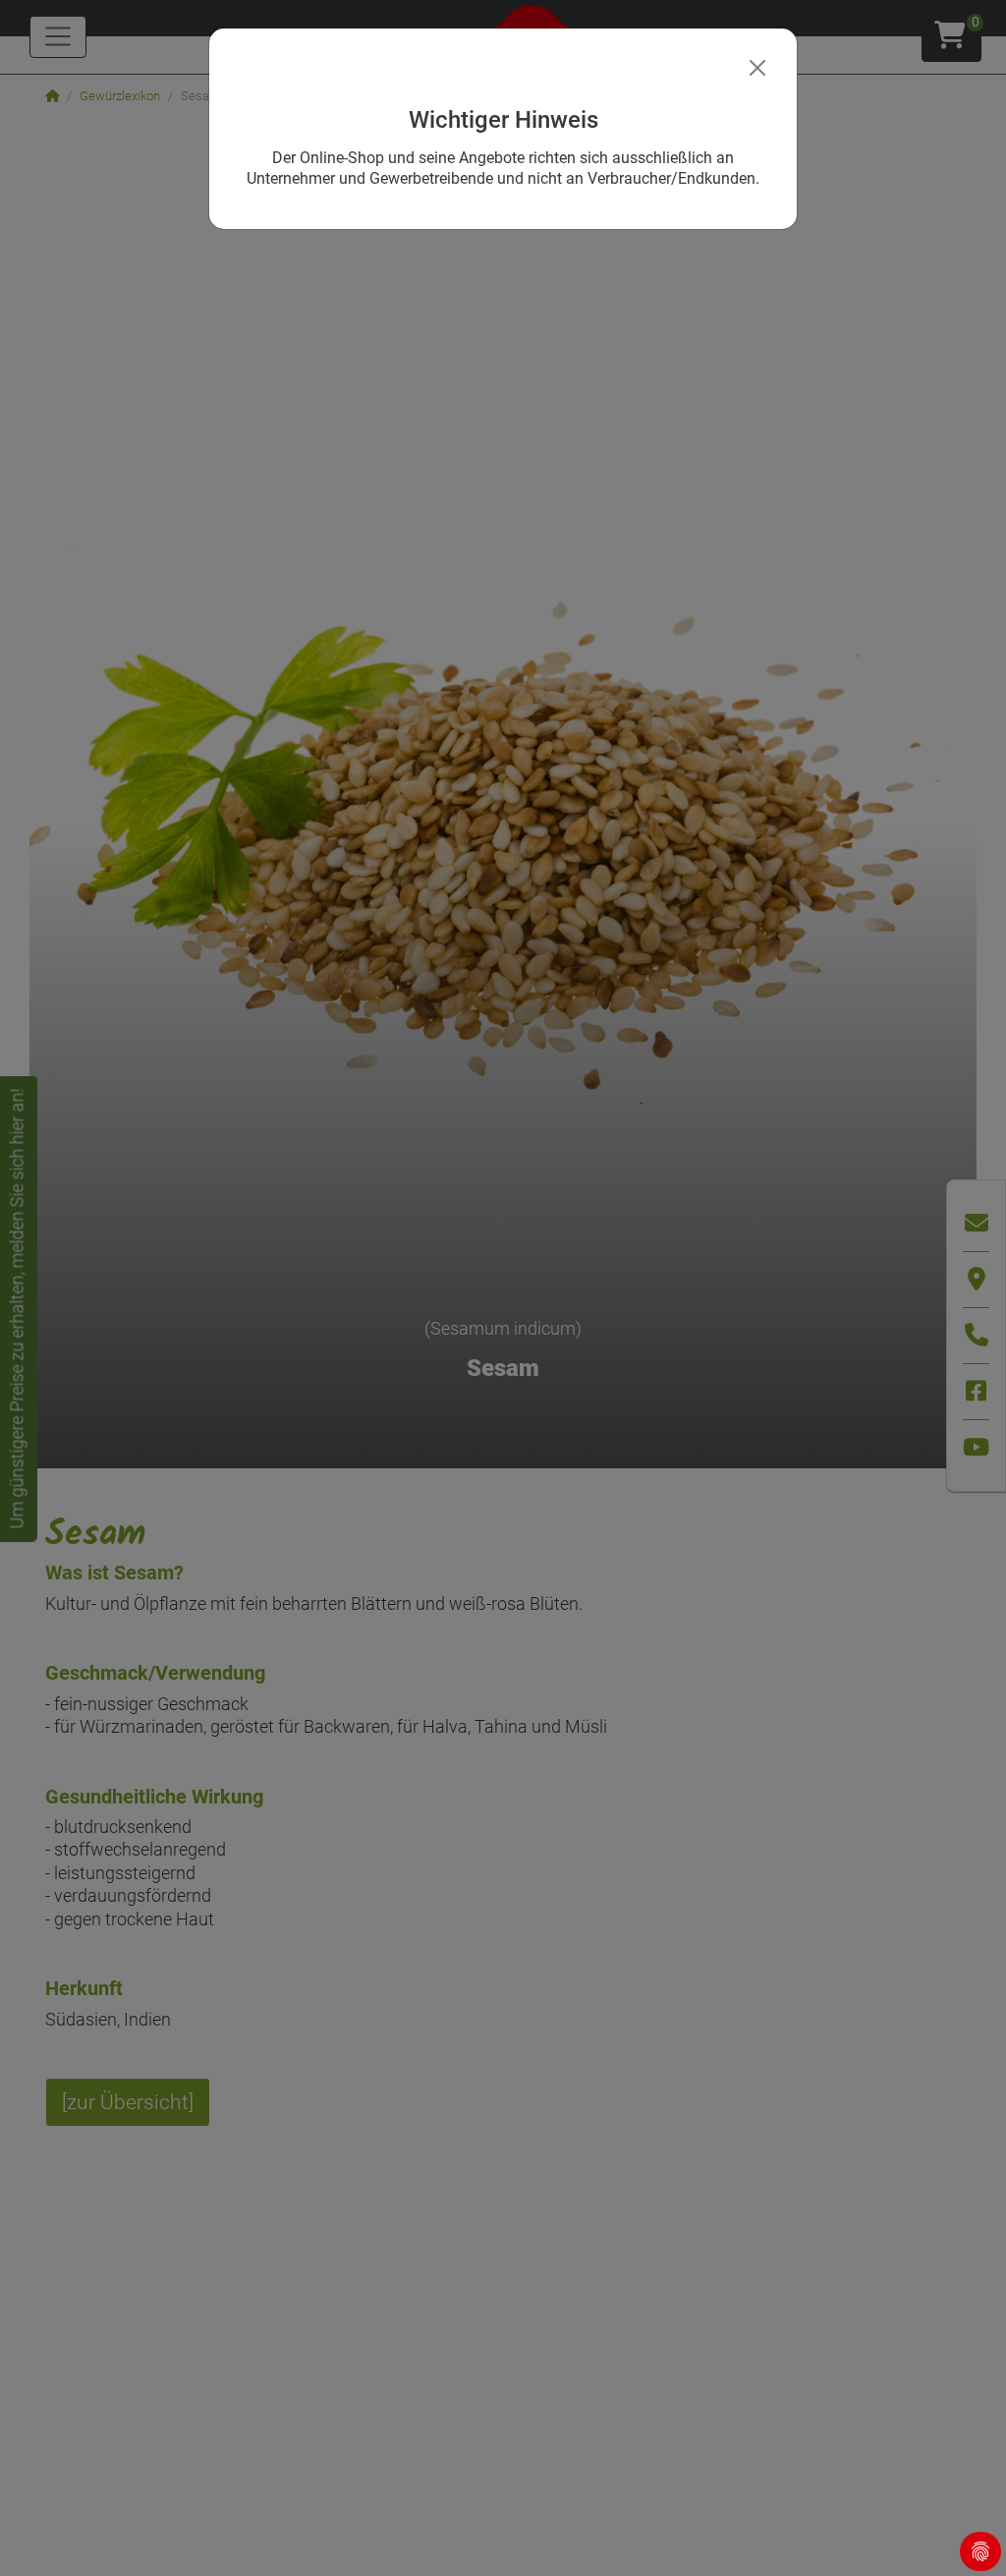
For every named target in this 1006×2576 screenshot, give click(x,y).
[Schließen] (757, 68)
